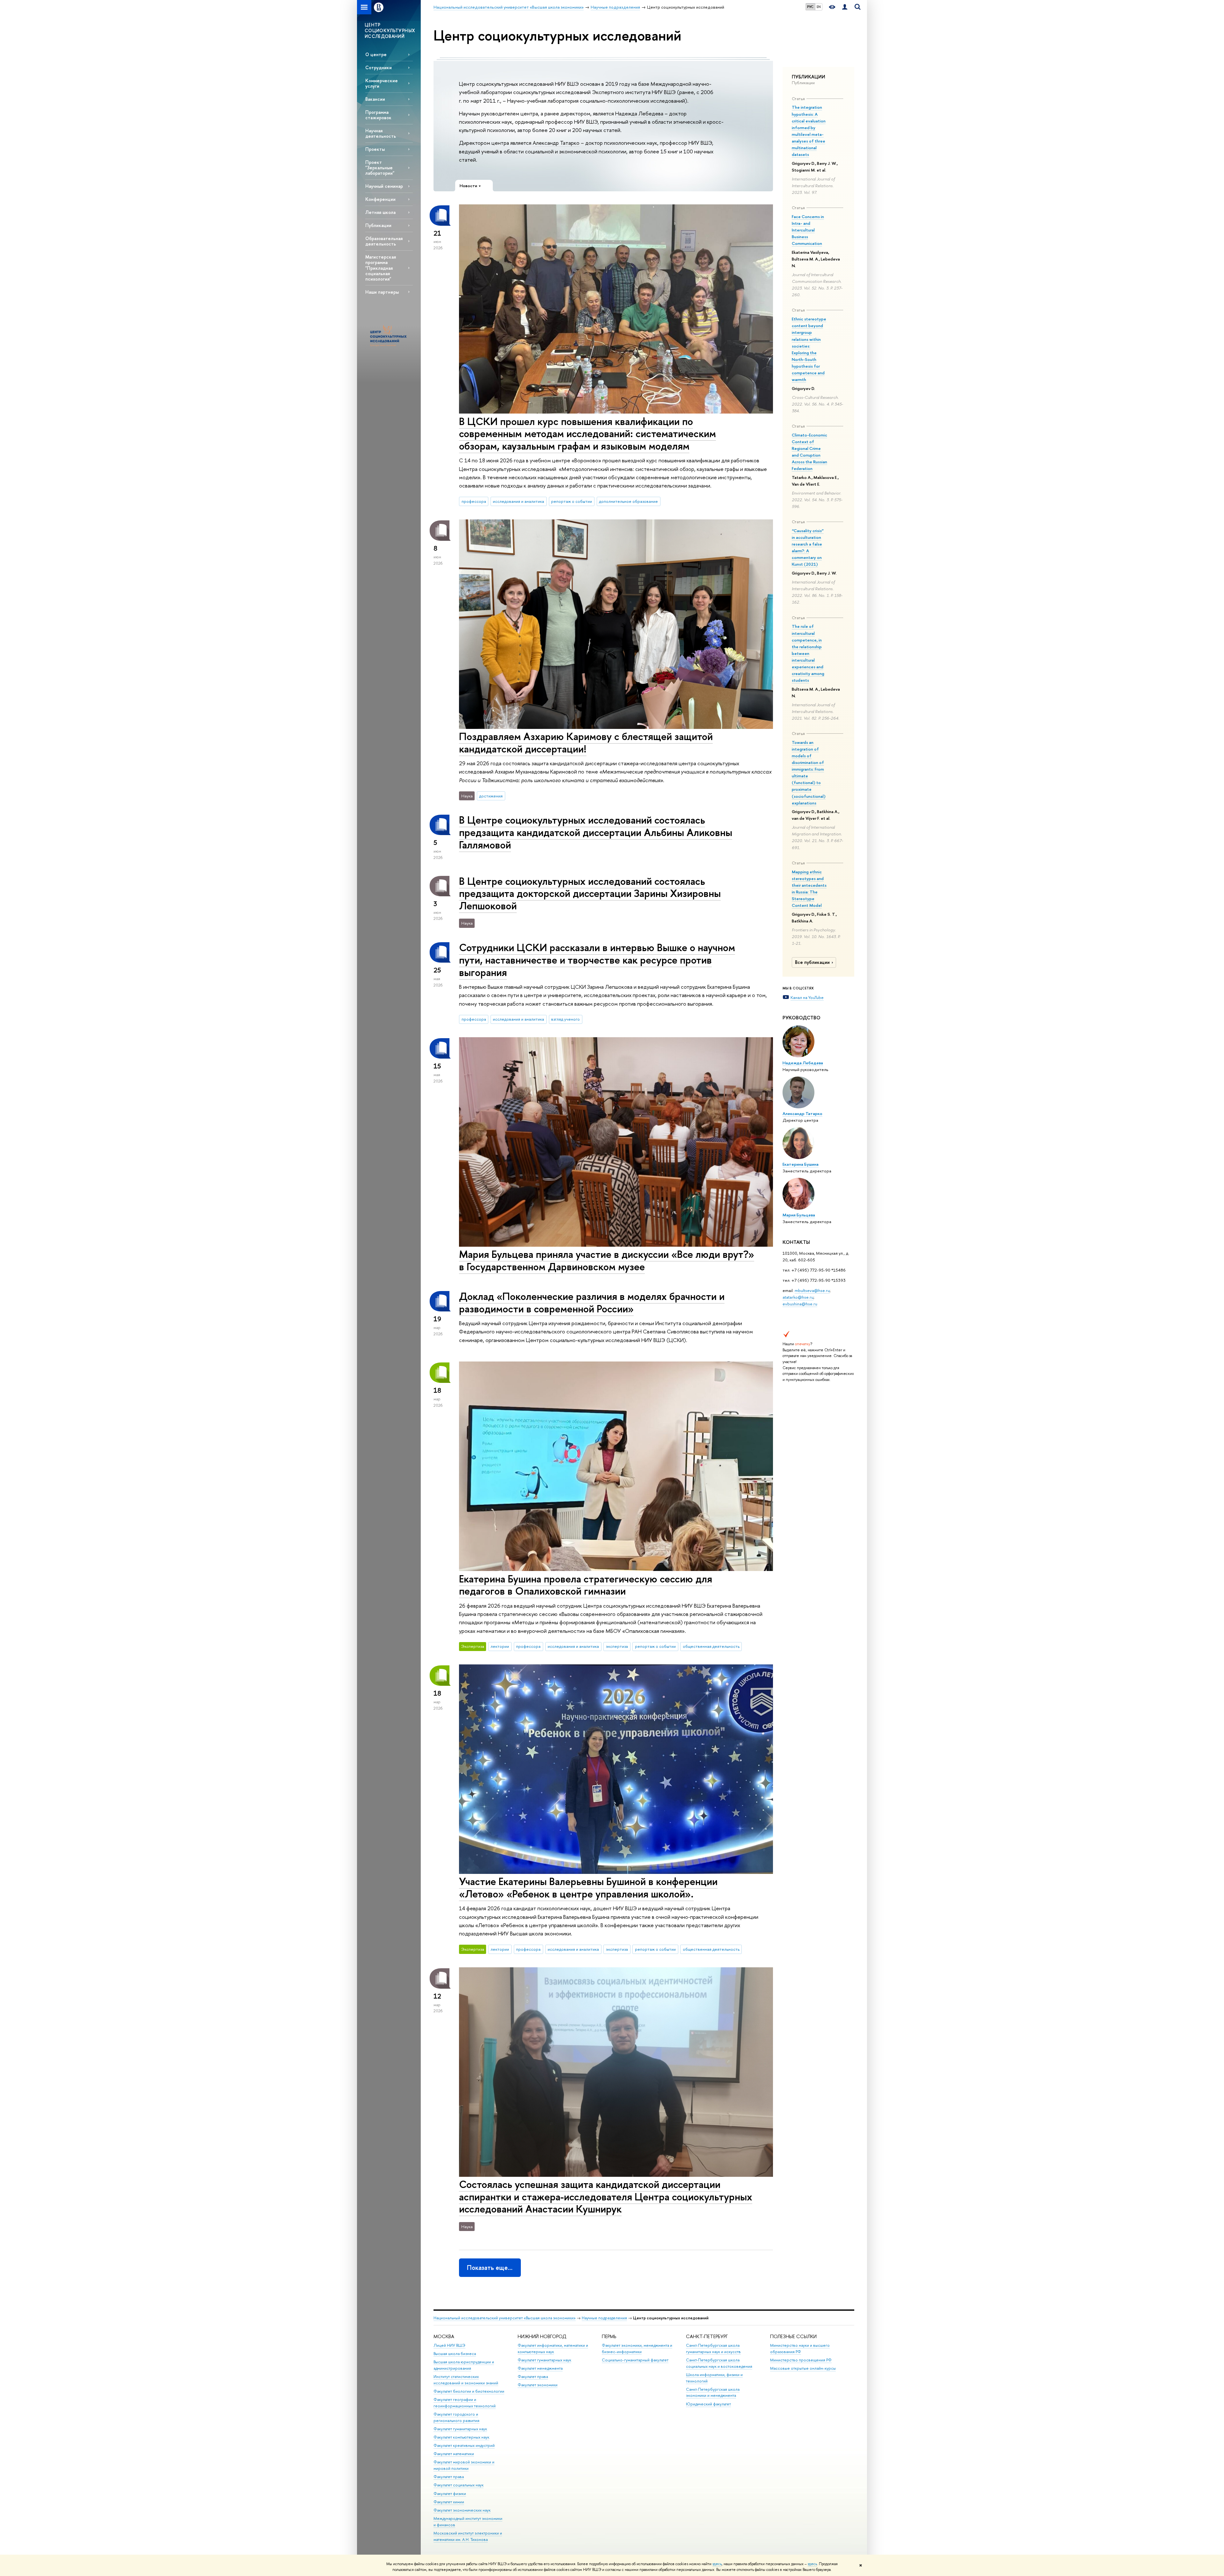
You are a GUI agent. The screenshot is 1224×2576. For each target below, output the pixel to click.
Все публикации (812, 962)
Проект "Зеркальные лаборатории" (380, 168)
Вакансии (375, 99)
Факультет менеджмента (540, 2368)
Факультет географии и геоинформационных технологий (465, 2403)
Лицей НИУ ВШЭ (449, 2345)
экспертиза (617, 1646)
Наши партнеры (382, 292)
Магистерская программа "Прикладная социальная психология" (381, 268)
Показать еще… (490, 2268)
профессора (474, 501)
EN (819, 7)
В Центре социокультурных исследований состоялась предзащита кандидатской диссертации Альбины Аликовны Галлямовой (596, 832)
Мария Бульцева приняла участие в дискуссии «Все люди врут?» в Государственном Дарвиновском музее (607, 1260)
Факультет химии (449, 2502)
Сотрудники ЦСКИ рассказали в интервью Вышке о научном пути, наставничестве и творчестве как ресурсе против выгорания (597, 960)
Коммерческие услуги (382, 83)
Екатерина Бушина (801, 1164)
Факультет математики (454, 2454)
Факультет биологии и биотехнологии (469, 2391)
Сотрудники (379, 67)
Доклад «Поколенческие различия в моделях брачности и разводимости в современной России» (592, 1302)
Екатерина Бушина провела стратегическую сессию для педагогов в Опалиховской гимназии (586, 1585)
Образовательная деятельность (384, 241)
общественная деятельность (711, 1646)
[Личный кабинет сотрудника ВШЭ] (845, 7)
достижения (491, 796)
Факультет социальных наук (459, 2485)
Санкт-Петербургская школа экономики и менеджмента (713, 2393)
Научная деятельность (381, 133)
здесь (717, 2564)
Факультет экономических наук (462, 2510)
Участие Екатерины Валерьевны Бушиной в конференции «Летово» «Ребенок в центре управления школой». (588, 1887)
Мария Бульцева (799, 1215)
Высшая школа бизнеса (455, 2354)
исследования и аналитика (518, 501)
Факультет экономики (538, 2385)
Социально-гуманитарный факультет (635, 2360)
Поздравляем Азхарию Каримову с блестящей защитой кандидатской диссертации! (586, 742)
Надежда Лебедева (803, 1063)
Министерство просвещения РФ (801, 2360)
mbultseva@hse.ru (812, 1290)
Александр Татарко (802, 1113)
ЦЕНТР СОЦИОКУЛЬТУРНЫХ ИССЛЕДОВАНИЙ (390, 30)
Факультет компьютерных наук (461, 2437)
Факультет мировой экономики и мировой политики (464, 2465)
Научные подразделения (604, 2318)
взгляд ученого (565, 1019)
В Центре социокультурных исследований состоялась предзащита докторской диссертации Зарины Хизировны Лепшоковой (590, 893)
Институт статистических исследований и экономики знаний (466, 2380)
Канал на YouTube (807, 997)
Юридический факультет (708, 2404)
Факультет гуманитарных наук (460, 2429)
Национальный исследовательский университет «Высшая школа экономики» (505, 2318)
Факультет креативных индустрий (464, 2445)
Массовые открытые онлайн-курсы (803, 2368)
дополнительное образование (628, 501)
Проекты (375, 149)
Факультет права (449, 2477)
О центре (376, 54)
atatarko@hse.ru (798, 1297)
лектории (500, 1646)
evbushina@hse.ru (800, 1304)
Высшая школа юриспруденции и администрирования (464, 2365)
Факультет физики (450, 2494)
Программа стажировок (378, 115)
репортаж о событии (572, 501)
